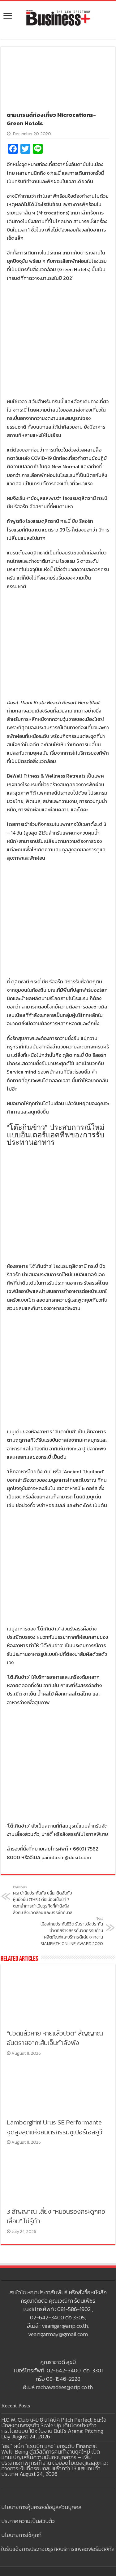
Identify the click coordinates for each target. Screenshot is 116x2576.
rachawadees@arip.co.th (64, 2387)
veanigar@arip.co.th (65, 2326)
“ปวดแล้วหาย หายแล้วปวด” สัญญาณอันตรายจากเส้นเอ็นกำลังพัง (55, 2038)
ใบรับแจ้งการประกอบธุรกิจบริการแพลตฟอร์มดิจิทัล (58, 2549)
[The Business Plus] (58, 17)
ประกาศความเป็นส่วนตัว (28, 2521)
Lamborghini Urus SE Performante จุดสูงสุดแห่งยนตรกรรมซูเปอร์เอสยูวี (55, 2127)
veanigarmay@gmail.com (58, 2334)
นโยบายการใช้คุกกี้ (21, 2535)
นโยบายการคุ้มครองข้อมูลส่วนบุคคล (41, 2507)
